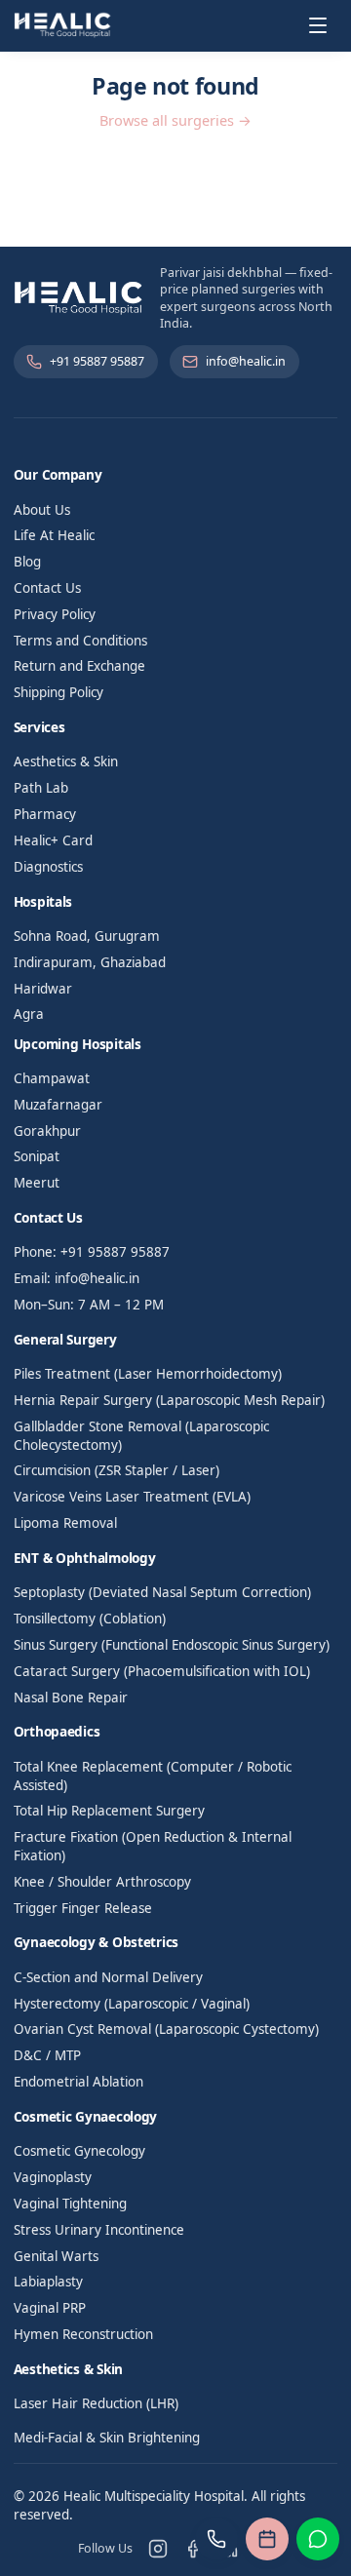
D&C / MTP (47, 2055)
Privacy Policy (55, 614)
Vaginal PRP (50, 2308)
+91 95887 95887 (97, 361)
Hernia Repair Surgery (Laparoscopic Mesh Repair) (169, 1400)
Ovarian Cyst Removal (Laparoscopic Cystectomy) (166, 2029)
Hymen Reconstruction (83, 2334)
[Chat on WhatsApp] (318, 2539)
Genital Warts (56, 2256)
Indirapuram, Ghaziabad (90, 962)
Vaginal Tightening (70, 2204)
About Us (42, 510)
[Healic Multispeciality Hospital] (63, 25)
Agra (29, 1014)
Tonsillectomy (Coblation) (90, 1619)
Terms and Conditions (80, 641)
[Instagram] (158, 2549)
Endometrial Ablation (78, 2082)
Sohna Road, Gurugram (87, 936)
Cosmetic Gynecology (79, 2151)
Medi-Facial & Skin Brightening (107, 2438)
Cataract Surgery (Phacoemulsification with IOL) (162, 1671)
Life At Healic (54, 535)
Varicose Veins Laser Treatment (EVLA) (132, 1497)
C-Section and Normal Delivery (108, 1977)
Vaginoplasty (53, 2177)
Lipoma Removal (65, 1523)
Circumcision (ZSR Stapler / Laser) (117, 1470)
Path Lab (41, 788)
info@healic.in (246, 361)
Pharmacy (45, 814)
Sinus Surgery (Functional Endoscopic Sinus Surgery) (172, 1645)
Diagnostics (48, 867)
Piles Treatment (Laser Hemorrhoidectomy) (148, 1374)
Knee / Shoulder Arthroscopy (102, 1882)
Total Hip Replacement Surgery (109, 1811)
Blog (27, 562)
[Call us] (216, 2539)
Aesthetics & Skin (66, 761)
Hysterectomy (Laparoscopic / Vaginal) (132, 2004)
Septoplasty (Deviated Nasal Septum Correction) (162, 1592)
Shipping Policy (58, 692)
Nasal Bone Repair (71, 1698)
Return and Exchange (79, 666)
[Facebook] (193, 2549)
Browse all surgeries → (175, 120)
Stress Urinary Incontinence (99, 2230)
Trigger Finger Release (83, 1908)
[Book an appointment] (267, 2539)
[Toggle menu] (318, 25)
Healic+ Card (53, 840)
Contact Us (47, 588)
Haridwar (43, 989)
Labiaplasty (48, 2282)
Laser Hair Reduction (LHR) (96, 2403)
